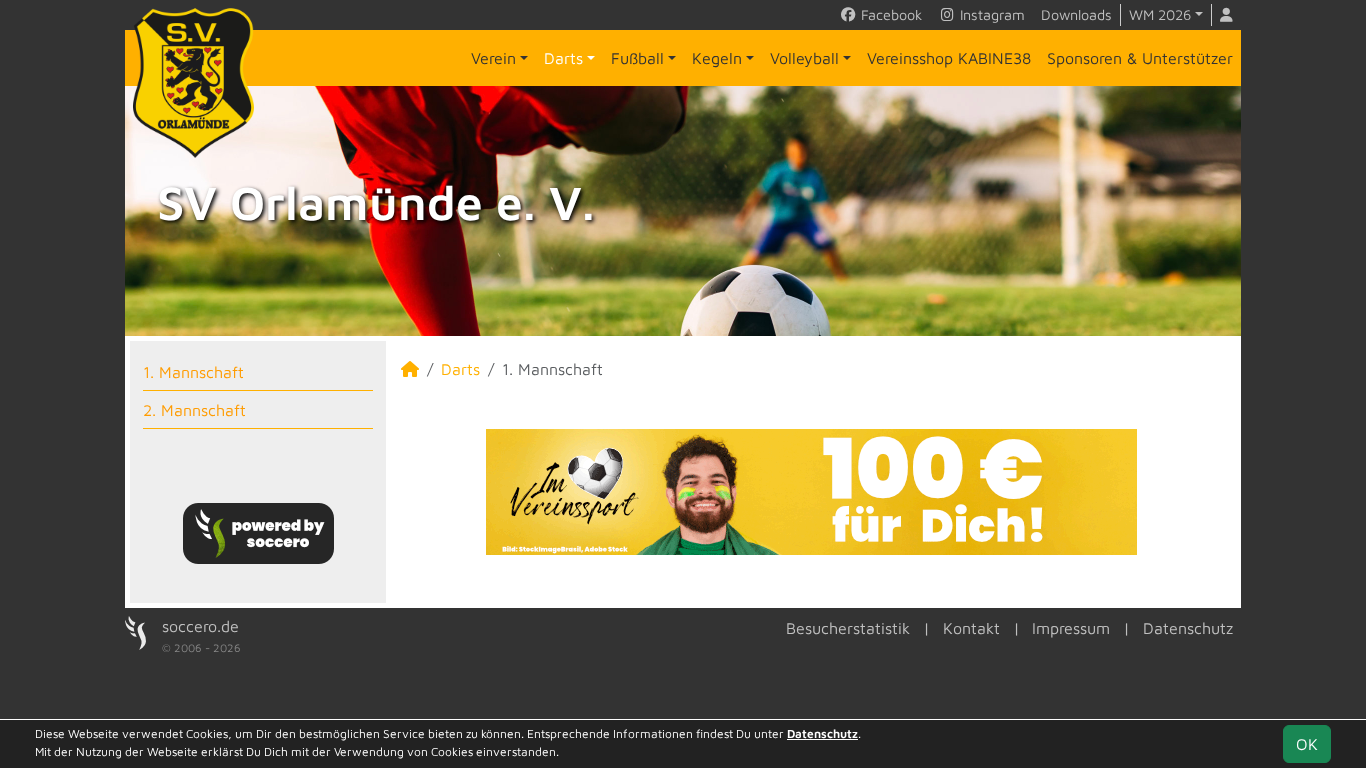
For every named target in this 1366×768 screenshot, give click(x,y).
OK (1307, 744)
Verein (493, 58)
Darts (563, 58)
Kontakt (971, 628)
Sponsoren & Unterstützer (1140, 58)
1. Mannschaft (193, 372)
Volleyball (804, 58)
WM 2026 (1160, 14)
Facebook (889, 14)
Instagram (990, 14)
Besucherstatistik (848, 628)
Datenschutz (1188, 628)
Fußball (637, 58)
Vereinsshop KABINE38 (949, 58)
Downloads (1076, 14)
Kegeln (717, 58)
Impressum (1071, 628)
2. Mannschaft (194, 410)
